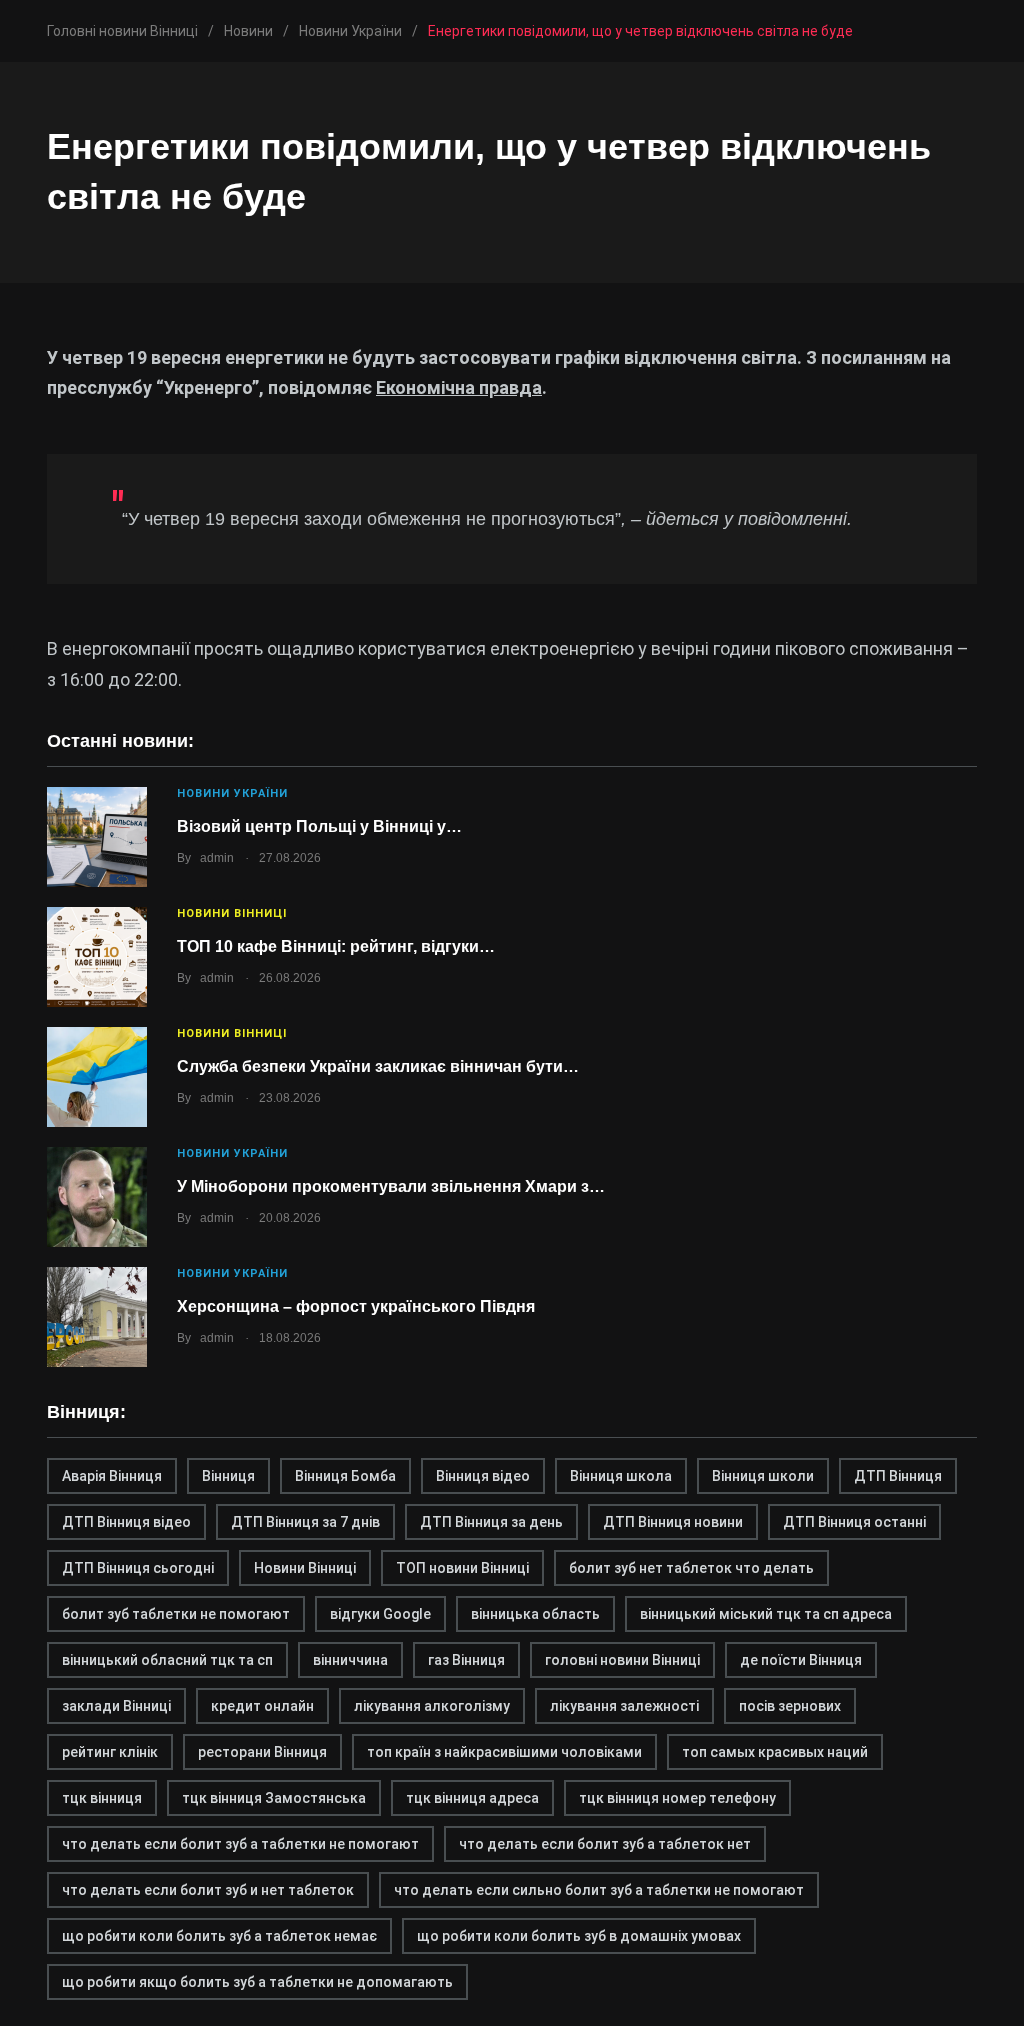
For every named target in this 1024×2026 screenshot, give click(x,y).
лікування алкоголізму (432, 1706)
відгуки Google (380, 1614)
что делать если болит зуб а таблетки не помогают (240, 1844)
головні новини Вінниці (622, 1660)
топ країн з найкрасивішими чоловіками (504, 1752)
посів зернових (790, 1706)
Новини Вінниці (232, 913)
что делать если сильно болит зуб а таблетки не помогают (599, 1890)
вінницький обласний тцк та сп (167, 1660)
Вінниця (228, 1476)
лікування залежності (624, 1706)
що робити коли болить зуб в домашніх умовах (579, 1936)
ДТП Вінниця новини (673, 1522)
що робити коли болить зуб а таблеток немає (219, 1936)
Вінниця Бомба (345, 1476)
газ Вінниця (466, 1660)
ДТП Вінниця (898, 1476)
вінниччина (350, 1660)
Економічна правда (459, 387)
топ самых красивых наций (775, 1752)
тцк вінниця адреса (472, 1798)
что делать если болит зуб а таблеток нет (605, 1844)
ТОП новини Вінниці (462, 1568)
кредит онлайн (262, 1706)
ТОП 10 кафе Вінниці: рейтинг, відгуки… (336, 946)
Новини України (232, 793)
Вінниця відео (483, 1476)
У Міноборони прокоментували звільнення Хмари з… (391, 1186)
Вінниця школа (621, 1476)
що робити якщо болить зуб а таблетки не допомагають (257, 1982)
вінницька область (535, 1614)
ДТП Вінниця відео (126, 1522)
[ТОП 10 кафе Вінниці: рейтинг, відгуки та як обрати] (97, 957)
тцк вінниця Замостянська (274, 1798)
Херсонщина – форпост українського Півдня (356, 1306)
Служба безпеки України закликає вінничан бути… (378, 1066)
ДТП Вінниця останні (854, 1522)
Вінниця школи (763, 1476)
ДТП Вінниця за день (491, 1522)
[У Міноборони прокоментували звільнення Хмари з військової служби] (97, 1197)
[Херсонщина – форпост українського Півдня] (97, 1317)
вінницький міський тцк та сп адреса (766, 1614)
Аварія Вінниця (112, 1476)
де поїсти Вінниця (801, 1660)
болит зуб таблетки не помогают (176, 1614)
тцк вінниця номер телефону (677, 1798)
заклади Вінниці (116, 1706)
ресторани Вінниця (262, 1752)
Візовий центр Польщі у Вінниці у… (319, 826)
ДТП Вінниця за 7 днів (305, 1522)
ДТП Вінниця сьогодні (138, 1568)
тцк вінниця (102, 1798)
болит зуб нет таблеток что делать (691, 1568)
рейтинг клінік (110, 1752)
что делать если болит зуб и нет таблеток (208, 1890)
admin (217, 858)
